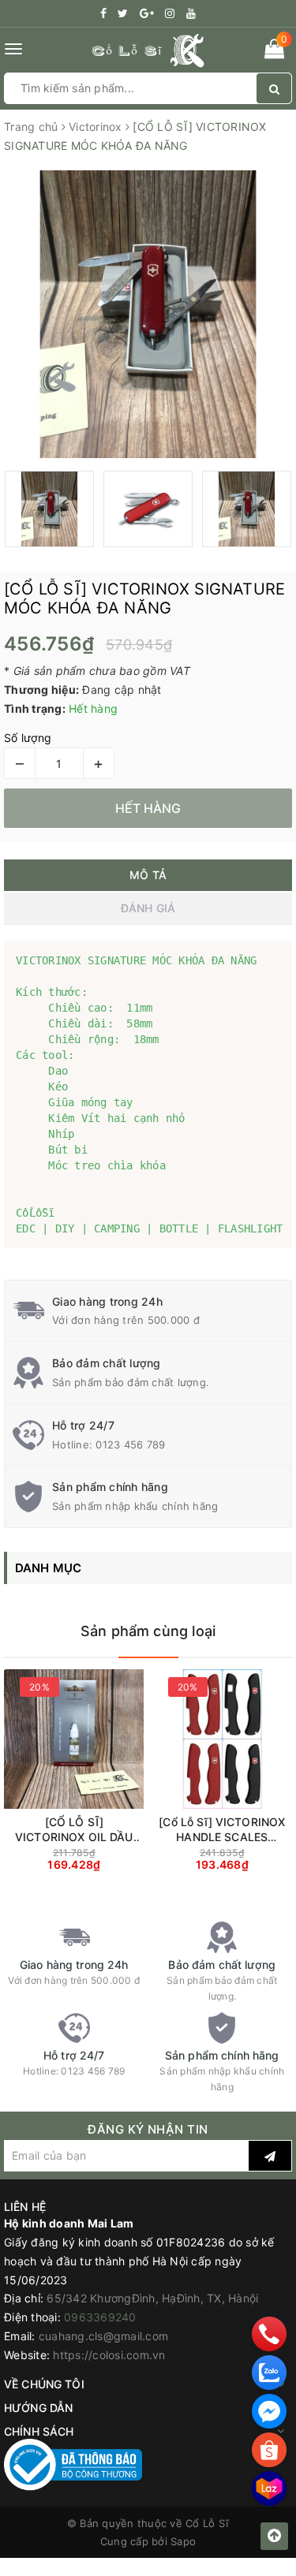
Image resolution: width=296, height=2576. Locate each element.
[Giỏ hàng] (274, 52)
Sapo (183, 2541)
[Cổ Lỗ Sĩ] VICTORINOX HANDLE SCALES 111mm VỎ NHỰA (222, 1830)
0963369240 (100, 2317)
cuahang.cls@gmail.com (103, 2336)
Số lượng (28, 738)
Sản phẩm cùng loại (148, 1631)
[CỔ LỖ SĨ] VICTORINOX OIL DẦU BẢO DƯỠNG (74, 1830)
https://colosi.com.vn (109, 2355)
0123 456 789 (130, 1445)
